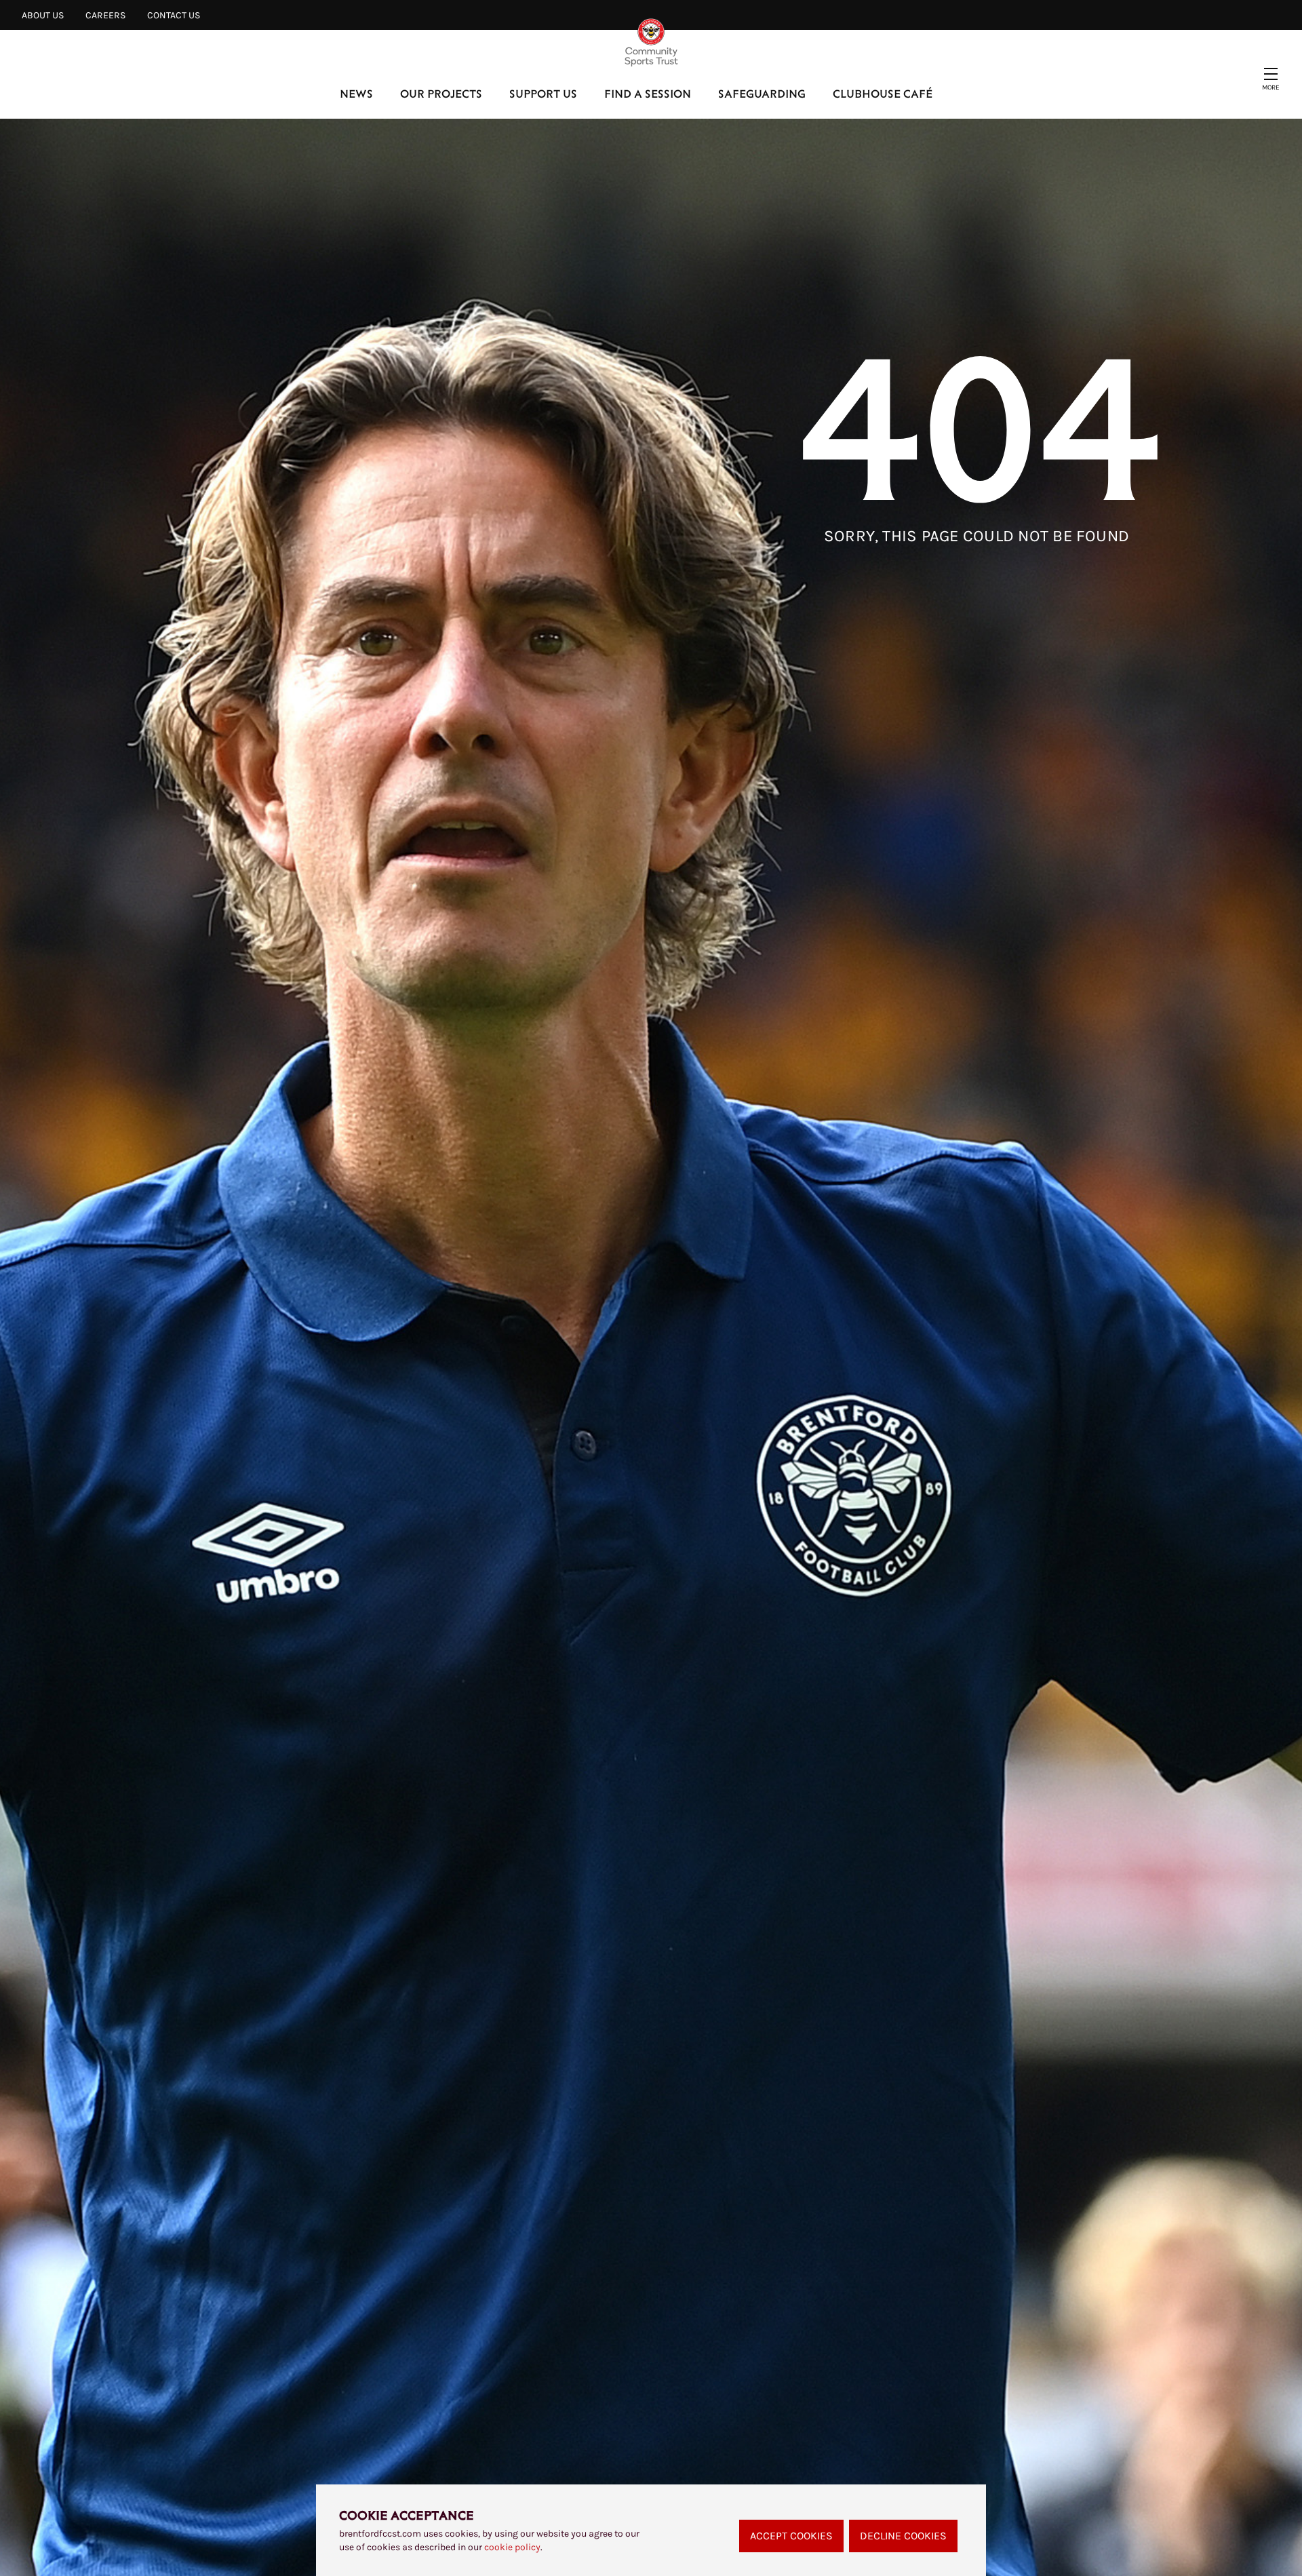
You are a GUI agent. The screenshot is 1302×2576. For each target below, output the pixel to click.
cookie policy (512, 2547)
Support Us (543, 93)
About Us (43, 15)
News (356, 93)
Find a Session (648, 93)
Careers (105, 15)
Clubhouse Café (883, 93)
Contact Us (174, 15)
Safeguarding (762, 93)
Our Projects (441, 93)
